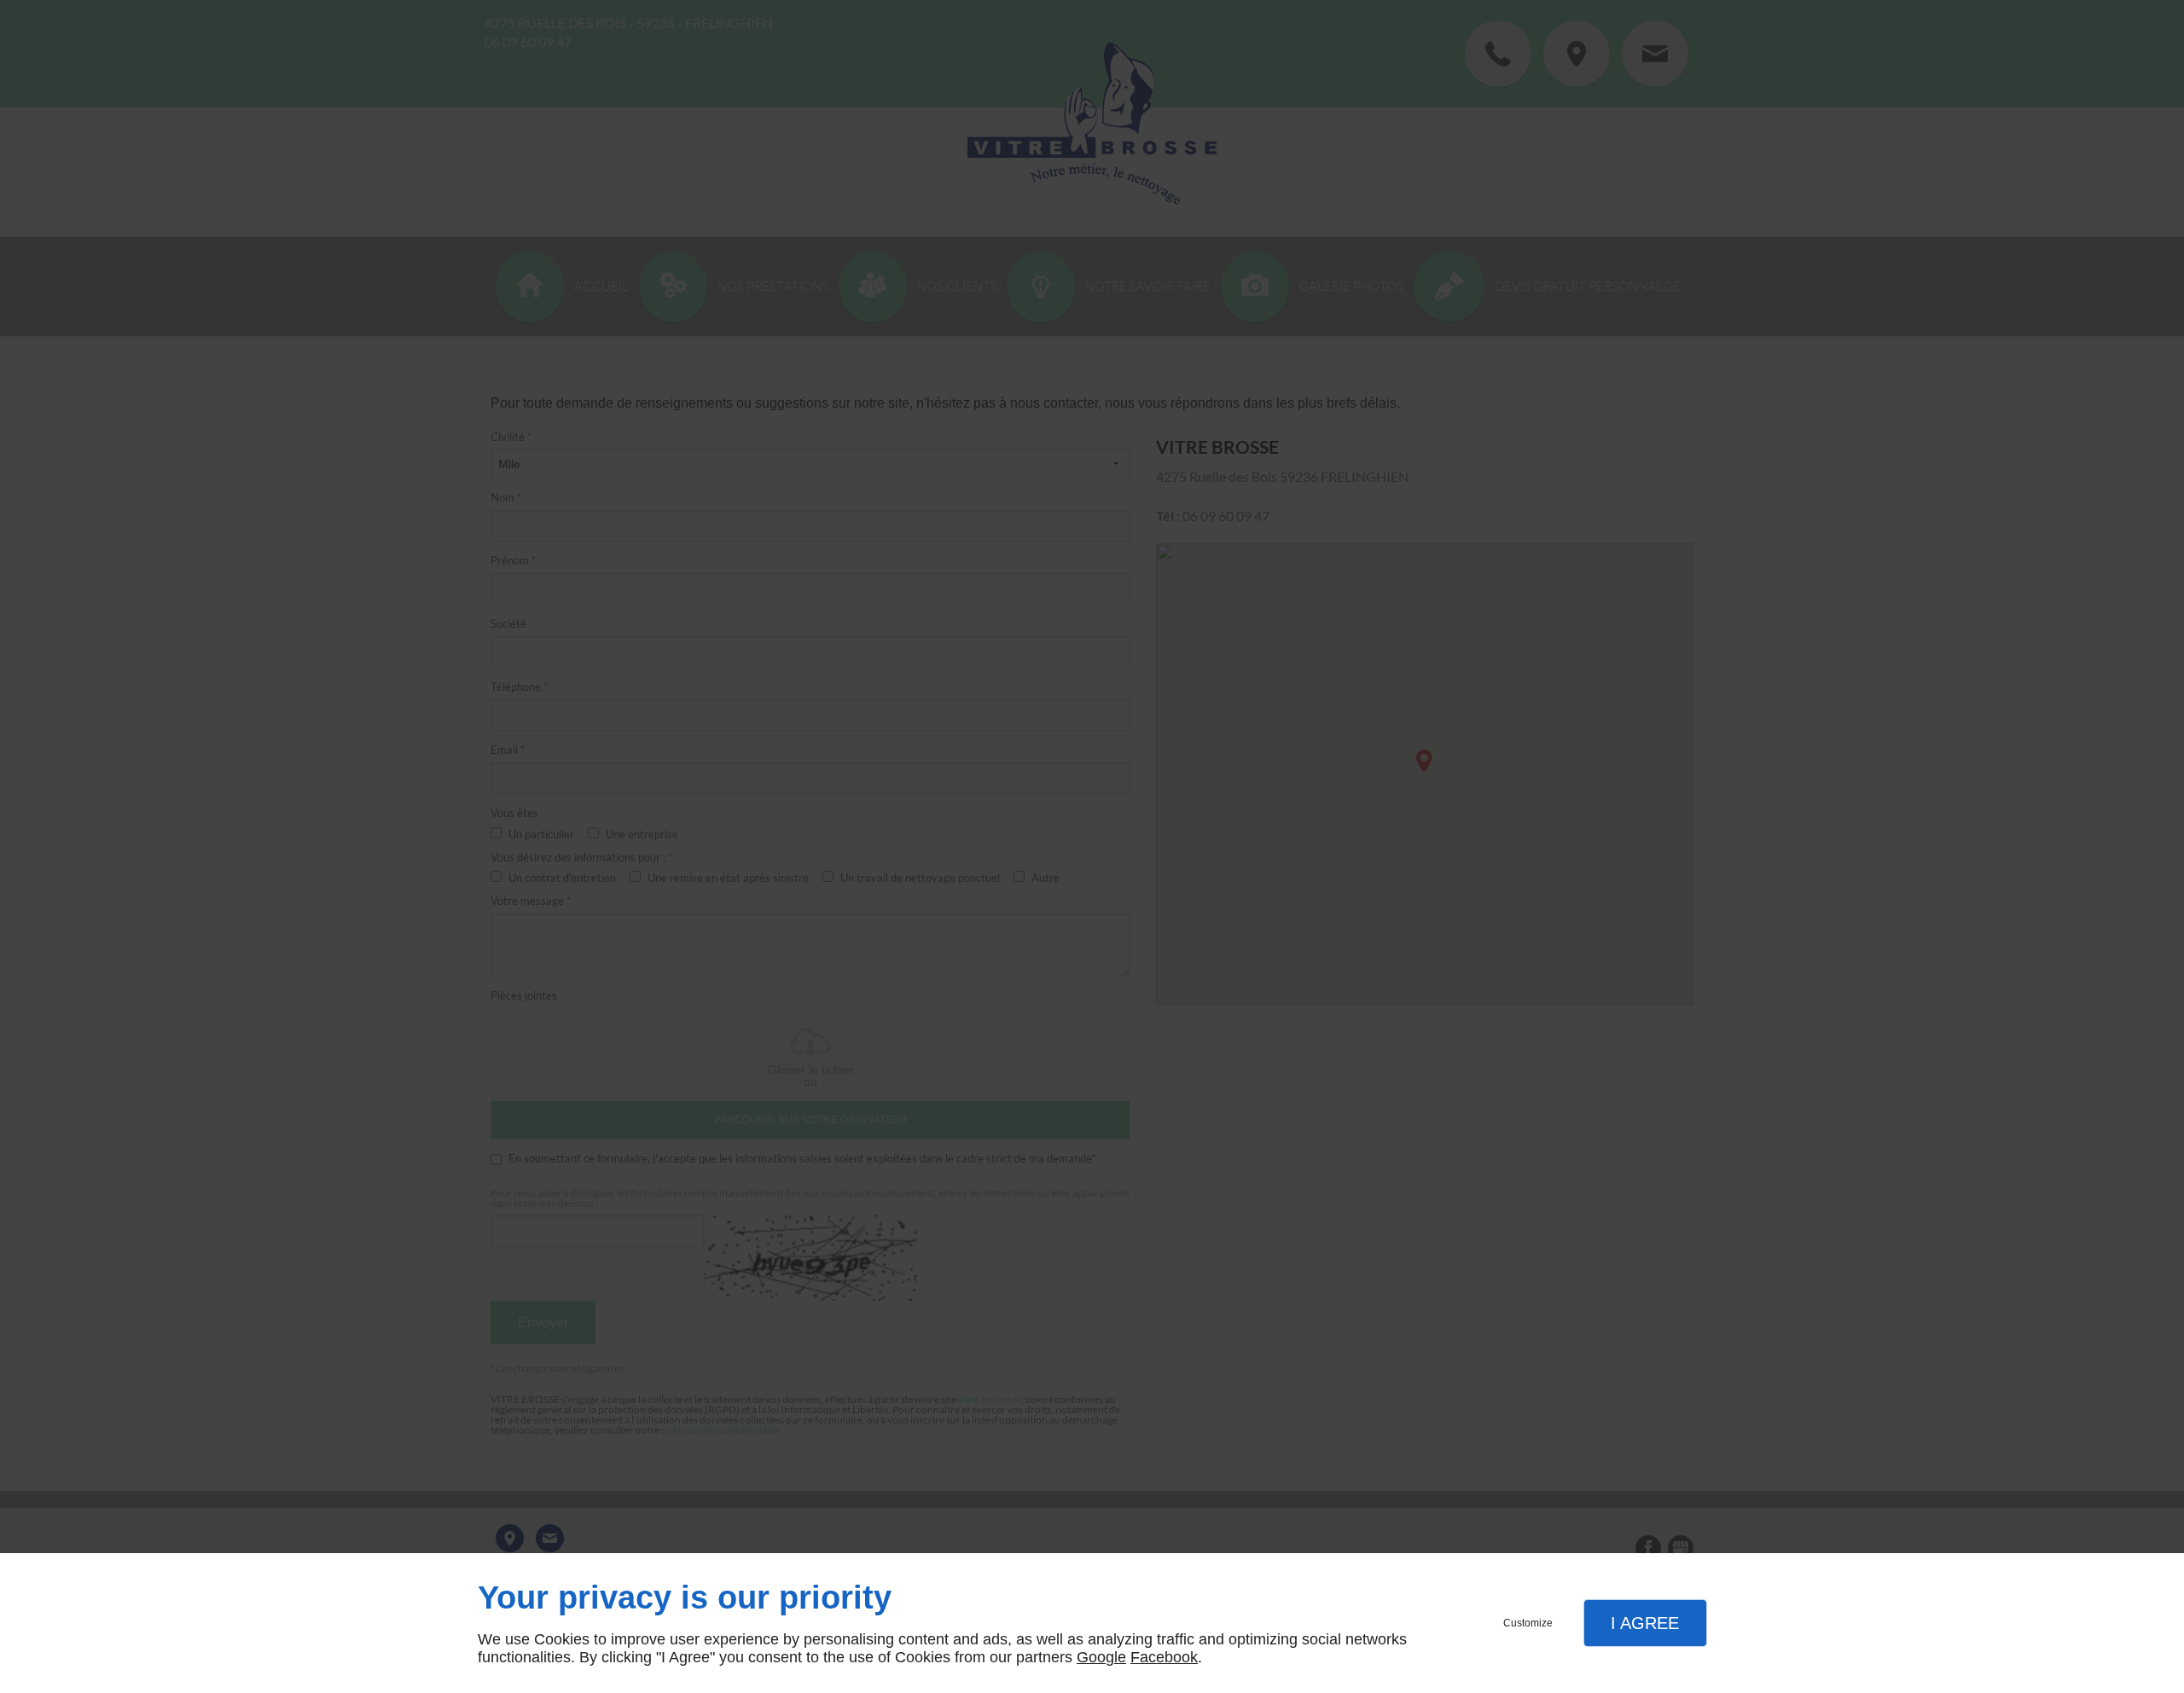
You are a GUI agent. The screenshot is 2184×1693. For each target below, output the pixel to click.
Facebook (1164, 1657)
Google (1101, 1657)
